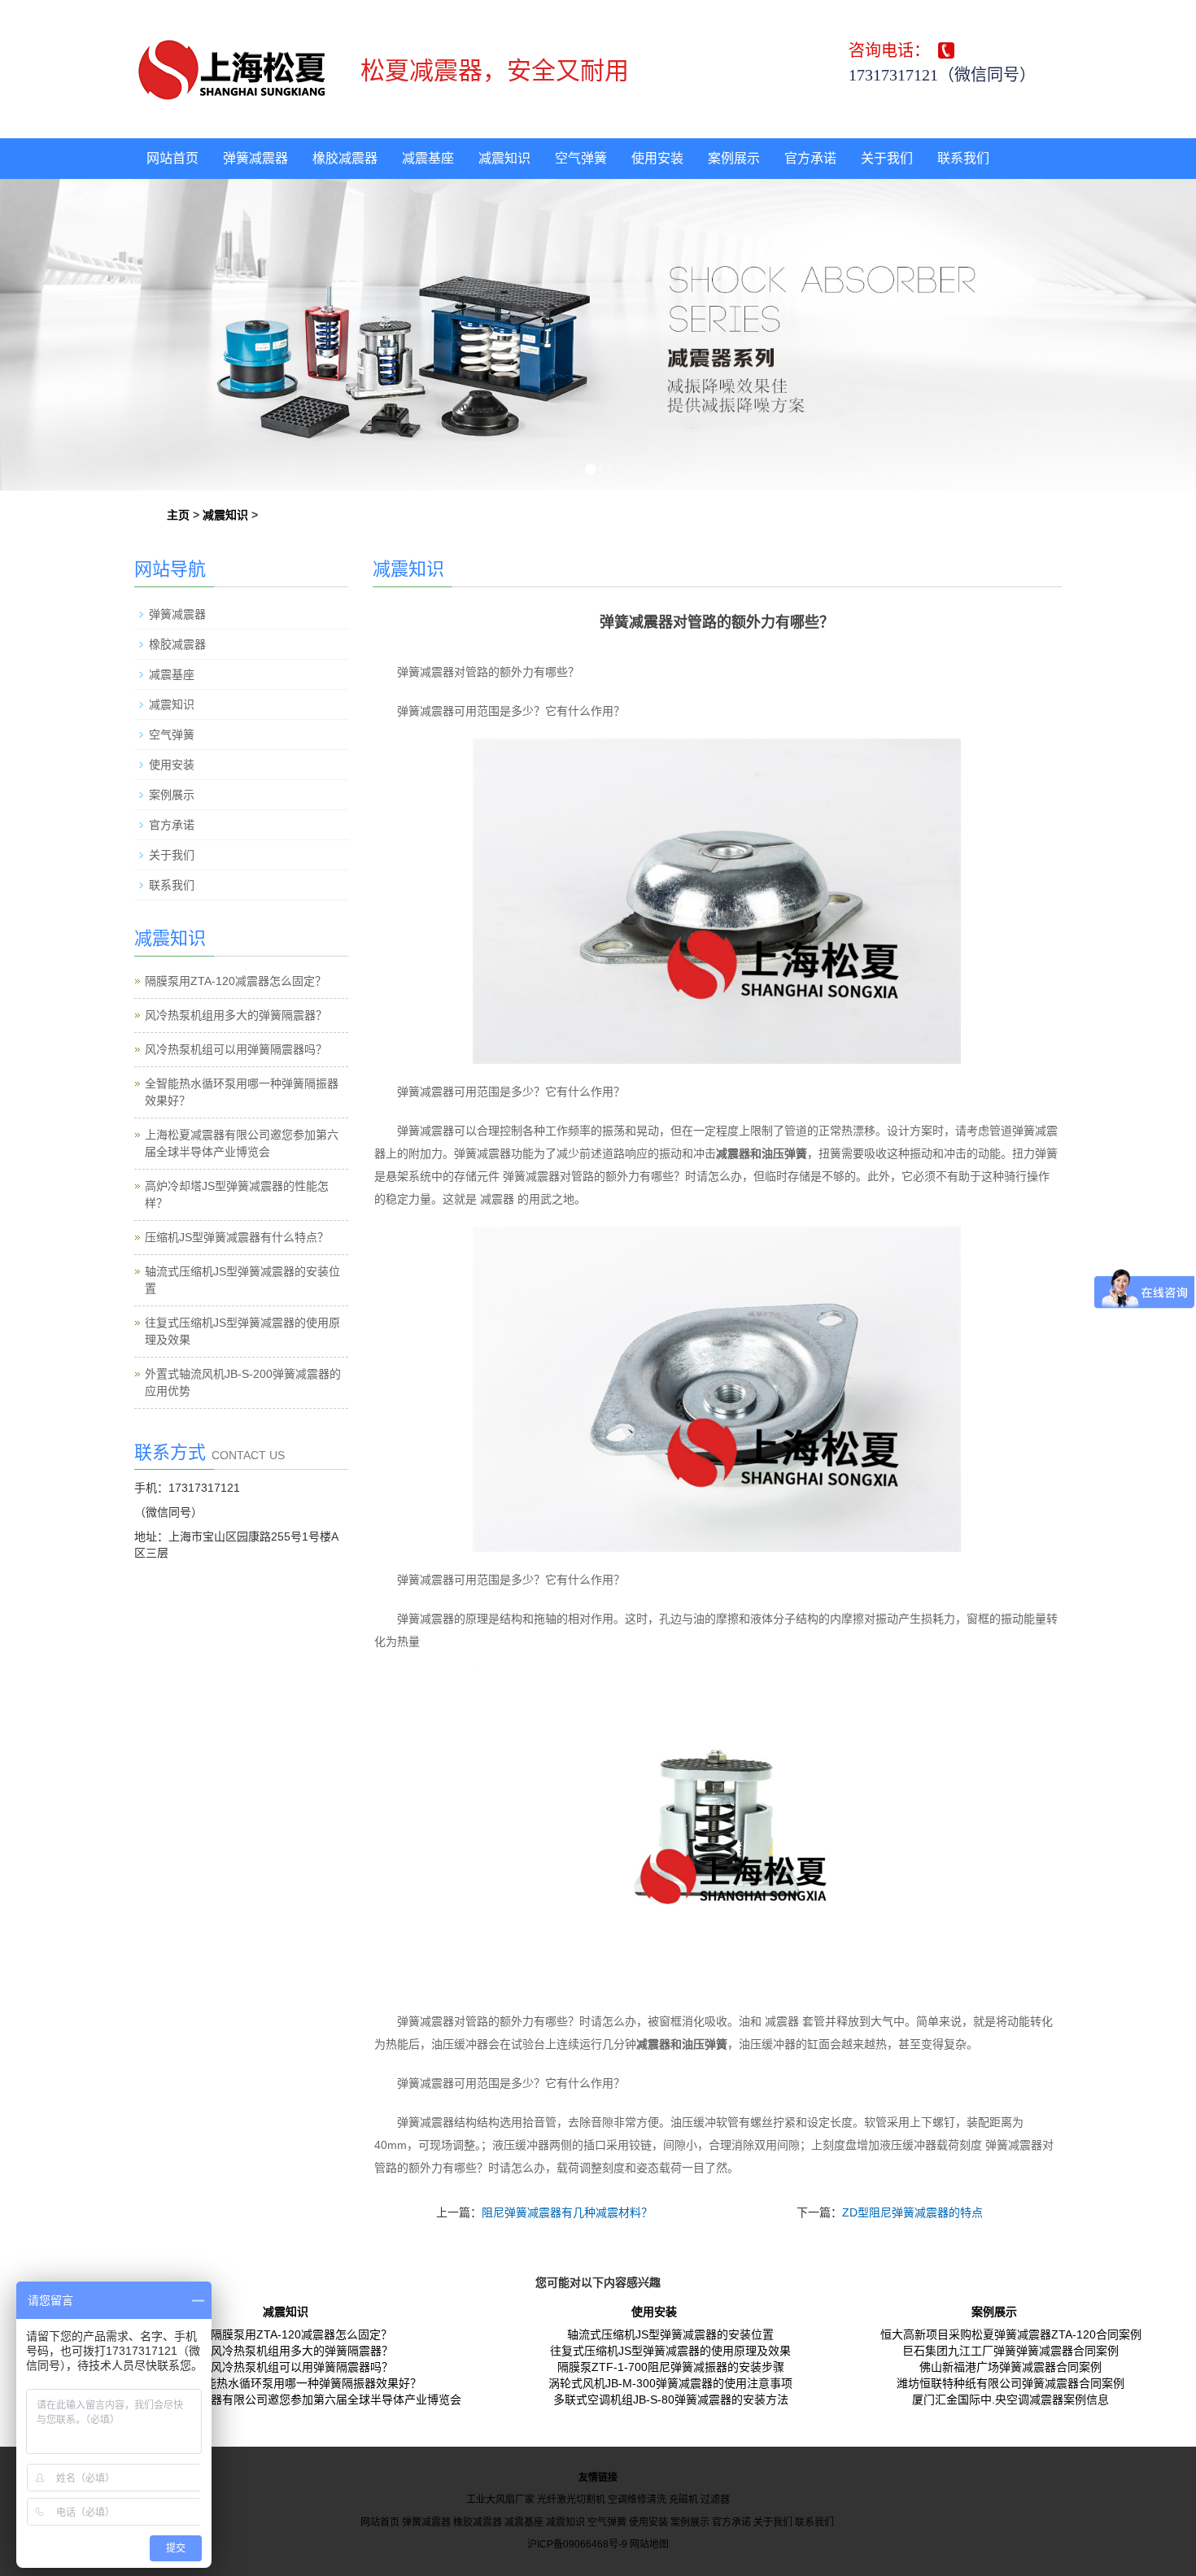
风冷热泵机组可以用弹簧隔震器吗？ (236, 1049)
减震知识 (504, 158)
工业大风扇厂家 (500, 2500)
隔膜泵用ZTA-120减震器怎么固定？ (236, 981)
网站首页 (172, 158)
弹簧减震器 (255, 158)
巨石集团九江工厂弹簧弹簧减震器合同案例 (1010, 2351)
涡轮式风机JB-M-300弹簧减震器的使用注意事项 (670, 2383)
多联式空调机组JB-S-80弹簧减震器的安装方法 (671, 2399)
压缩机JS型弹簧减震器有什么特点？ (237, 1237)
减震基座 (428, 158)
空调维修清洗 (637, 2500)
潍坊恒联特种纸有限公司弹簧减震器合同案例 (1010, 2383)
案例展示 (734, 158)
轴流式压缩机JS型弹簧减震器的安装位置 (670, 2334)
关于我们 (887, 158)
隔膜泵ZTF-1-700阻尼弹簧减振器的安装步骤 (671, 2367)
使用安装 (657, 158)
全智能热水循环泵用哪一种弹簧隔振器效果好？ (302, 2383)
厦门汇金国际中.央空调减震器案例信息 (1010, 2399)
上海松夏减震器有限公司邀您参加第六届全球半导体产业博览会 (302, 2399)
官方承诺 (810, 158)
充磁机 (683, 2500)
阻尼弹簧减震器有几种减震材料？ (567, 2212)
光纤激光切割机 (571, 2500)
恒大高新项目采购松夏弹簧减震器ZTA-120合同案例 (1011, 2334)
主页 (178, 515)
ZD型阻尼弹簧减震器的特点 (912, 2212)
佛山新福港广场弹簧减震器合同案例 (1010, 2367)
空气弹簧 (581, 158)
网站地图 (649, 2544)
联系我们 (963, 158)
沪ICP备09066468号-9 (577, 2544)
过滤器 (715, 2500)
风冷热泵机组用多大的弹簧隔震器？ (236, 1015)
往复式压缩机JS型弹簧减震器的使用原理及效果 (670, 2351)
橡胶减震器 (345, 158)
